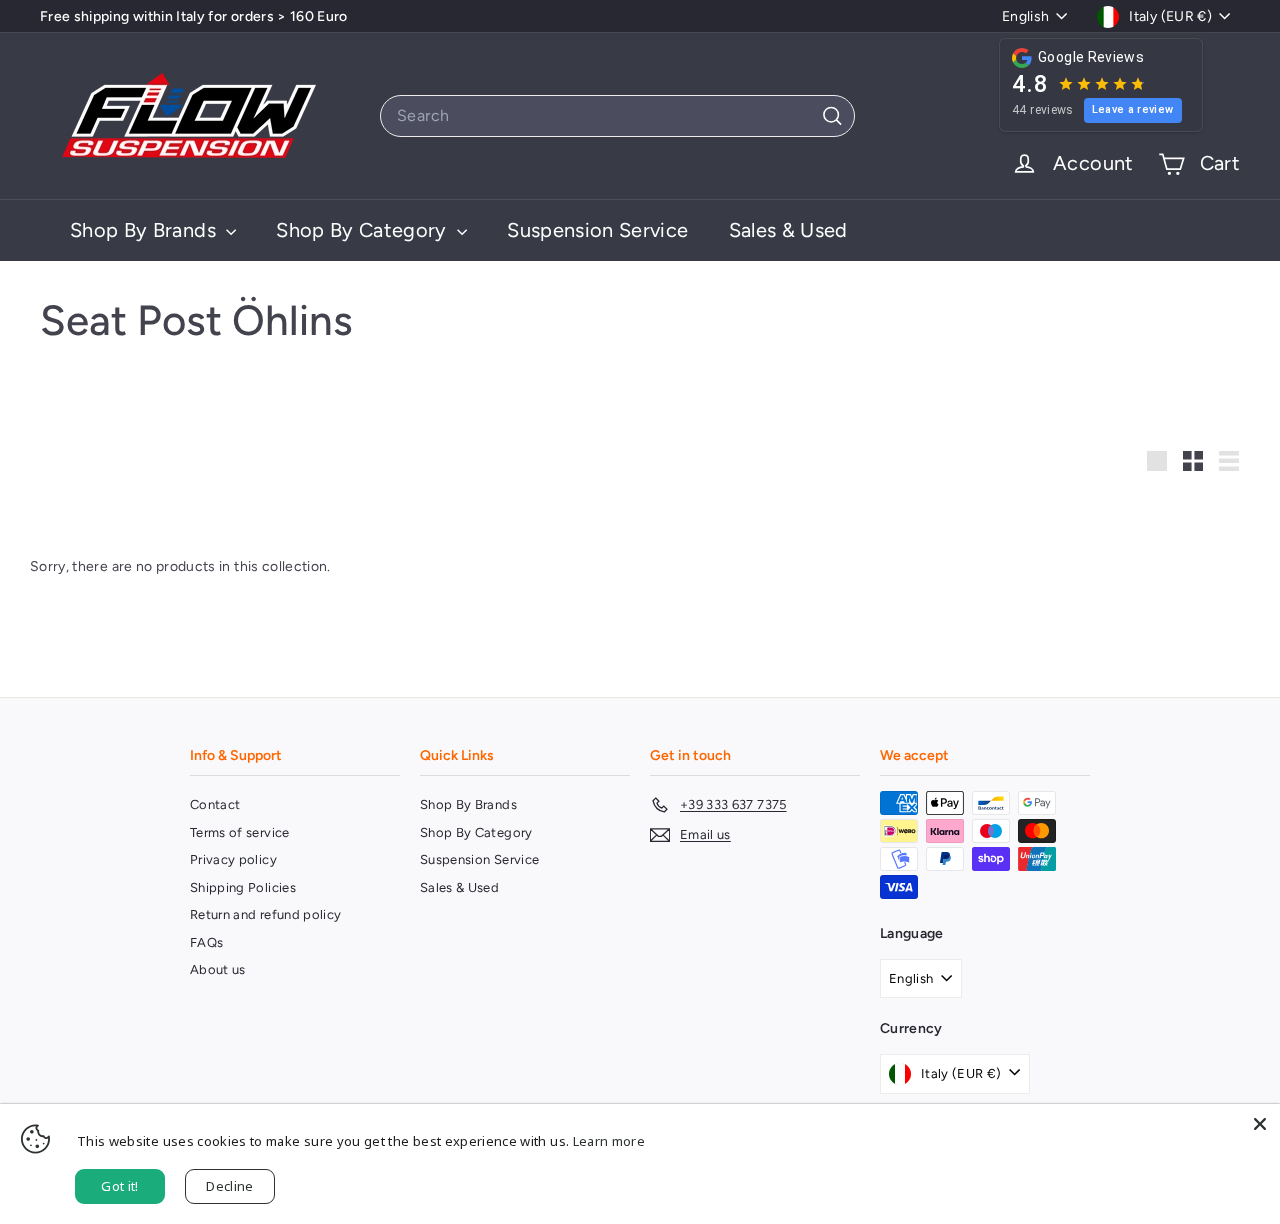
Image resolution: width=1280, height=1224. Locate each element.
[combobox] (617, 116)
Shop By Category (364, 230)
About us (218, 969)
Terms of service (240, 832)
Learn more (609, 1141)
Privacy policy (233, 859)
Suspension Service (597, 230)
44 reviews (1043, 110)
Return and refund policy (265, 914)
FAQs (206, 942)
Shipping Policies (243, 887)
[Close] (1260, 1124)
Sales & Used (788, 230)
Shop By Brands (145, 230)
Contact (215, 804)
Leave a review (1133, 109)
